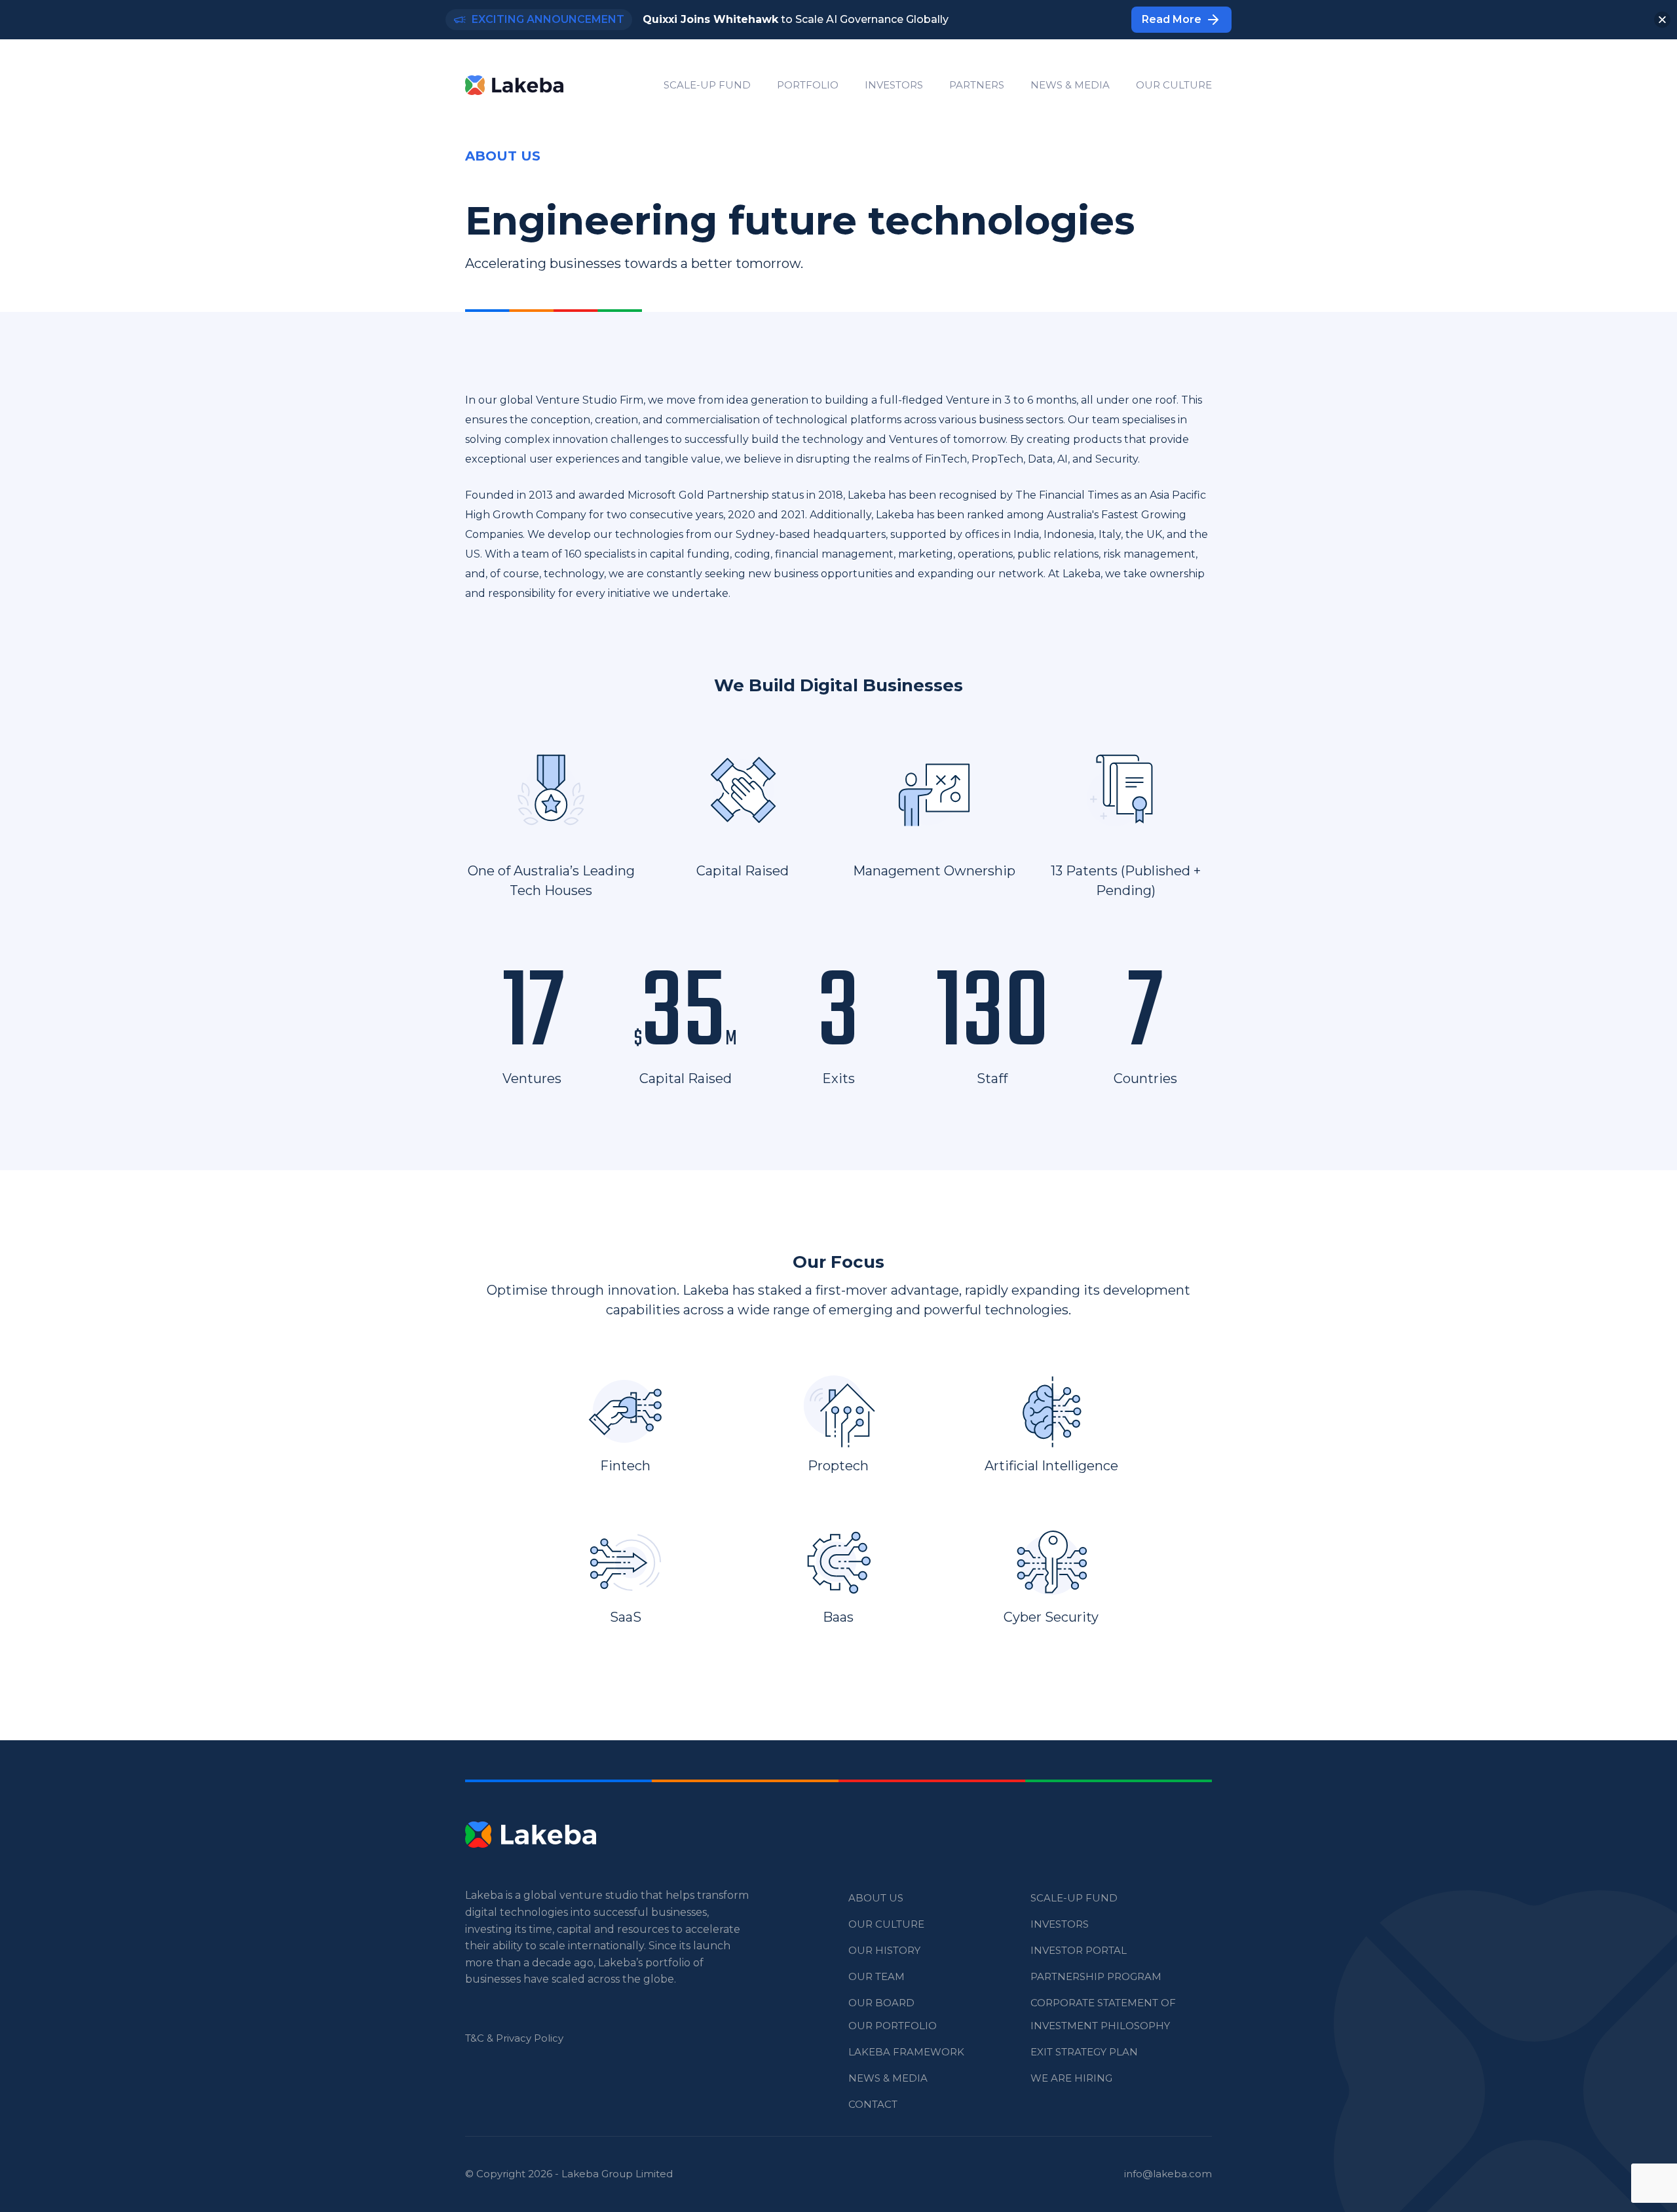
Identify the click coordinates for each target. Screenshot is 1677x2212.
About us (876, 1898)
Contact (873, 2104)
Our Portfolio (893, 2026)
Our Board (881, 2003)
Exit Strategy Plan (1084, 2052)
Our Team (876, 1976)
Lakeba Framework (906, 2052)
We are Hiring (1071, 2078)
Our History (884, 1950)
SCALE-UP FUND (707, 85)
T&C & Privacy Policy (514, 2038)
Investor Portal (1079, 1950)
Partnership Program (1096, 1976)
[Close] (1662, 20)
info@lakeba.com (1168, 2174)
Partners (977, 85)
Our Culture (1174, 85)
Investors (894, 85)
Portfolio (808, 85)
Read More (1172, 19)
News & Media (1070, 85)
